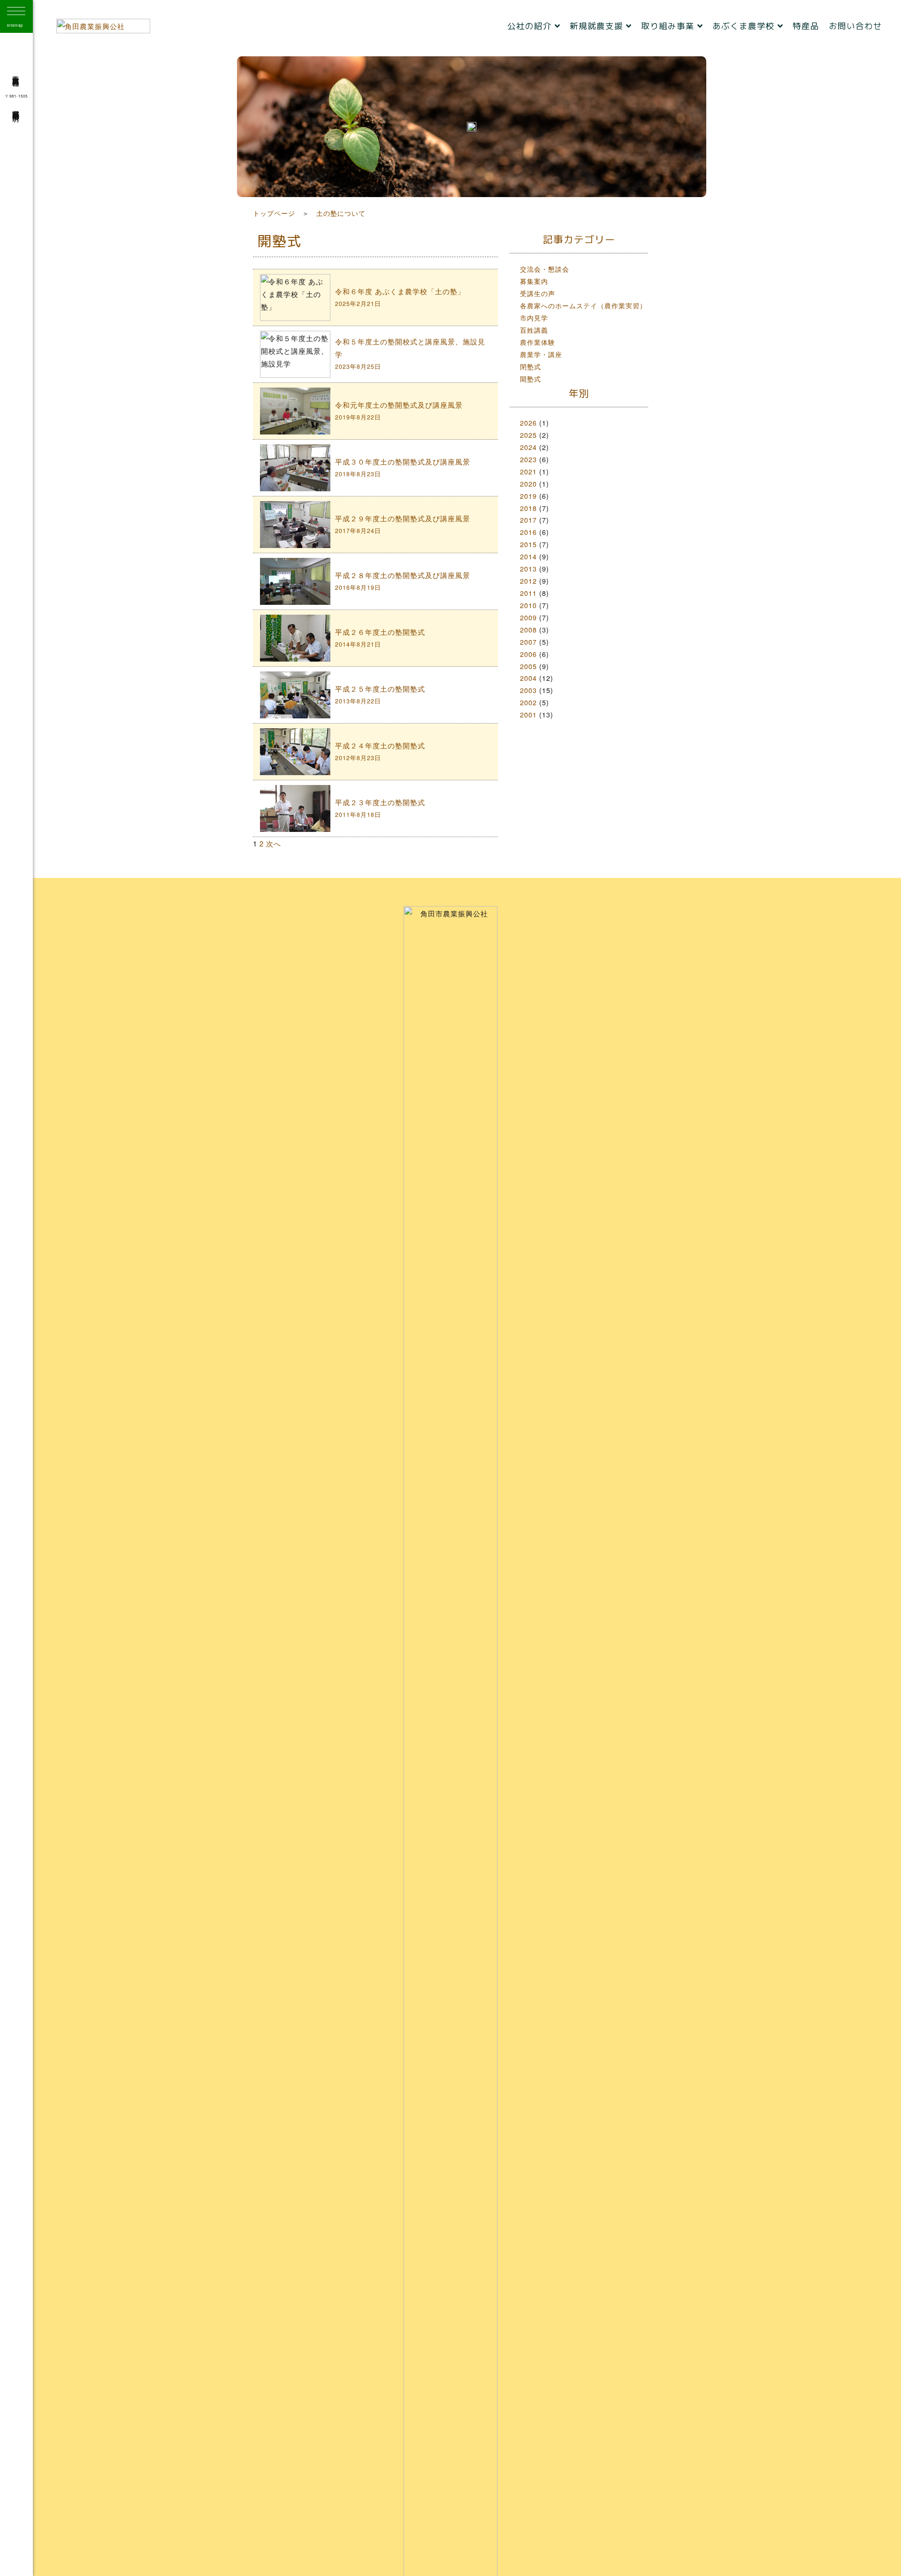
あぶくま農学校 (745, 26)
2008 (528, 629)
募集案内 (534, 281)
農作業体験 (538, 342)
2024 (528, 447)
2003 (528, 690)
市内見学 (534, 317)
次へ (274, 843)
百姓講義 (534, 330)
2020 (528, 484)
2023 (528, 459)
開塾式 (531, 378)
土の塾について (341, 213)
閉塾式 (531, 366)
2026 (528, 423)
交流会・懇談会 (545, 269)
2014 (528, 556)
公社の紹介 (531, 26)
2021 (528, 471)
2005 (528, 666)
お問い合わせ (855, 26)
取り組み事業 (669, 26)
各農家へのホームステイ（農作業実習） (583, 305)
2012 (528, 581)
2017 (528, 520)
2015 (528, 544)
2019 (528, 496)
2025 (528, 435)
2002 (528, 702)
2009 (528, 617)
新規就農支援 (598, 26)
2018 (528, 508)
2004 (528, 678)
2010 (528, 605)
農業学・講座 (541, 354)
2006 (528, 654)
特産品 (806, 26)
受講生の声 (538, 293)
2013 (528, 568)
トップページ (274, 213)
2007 (528, 642)
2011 (528, 593)
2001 (528, 714)
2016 (528, 532)
